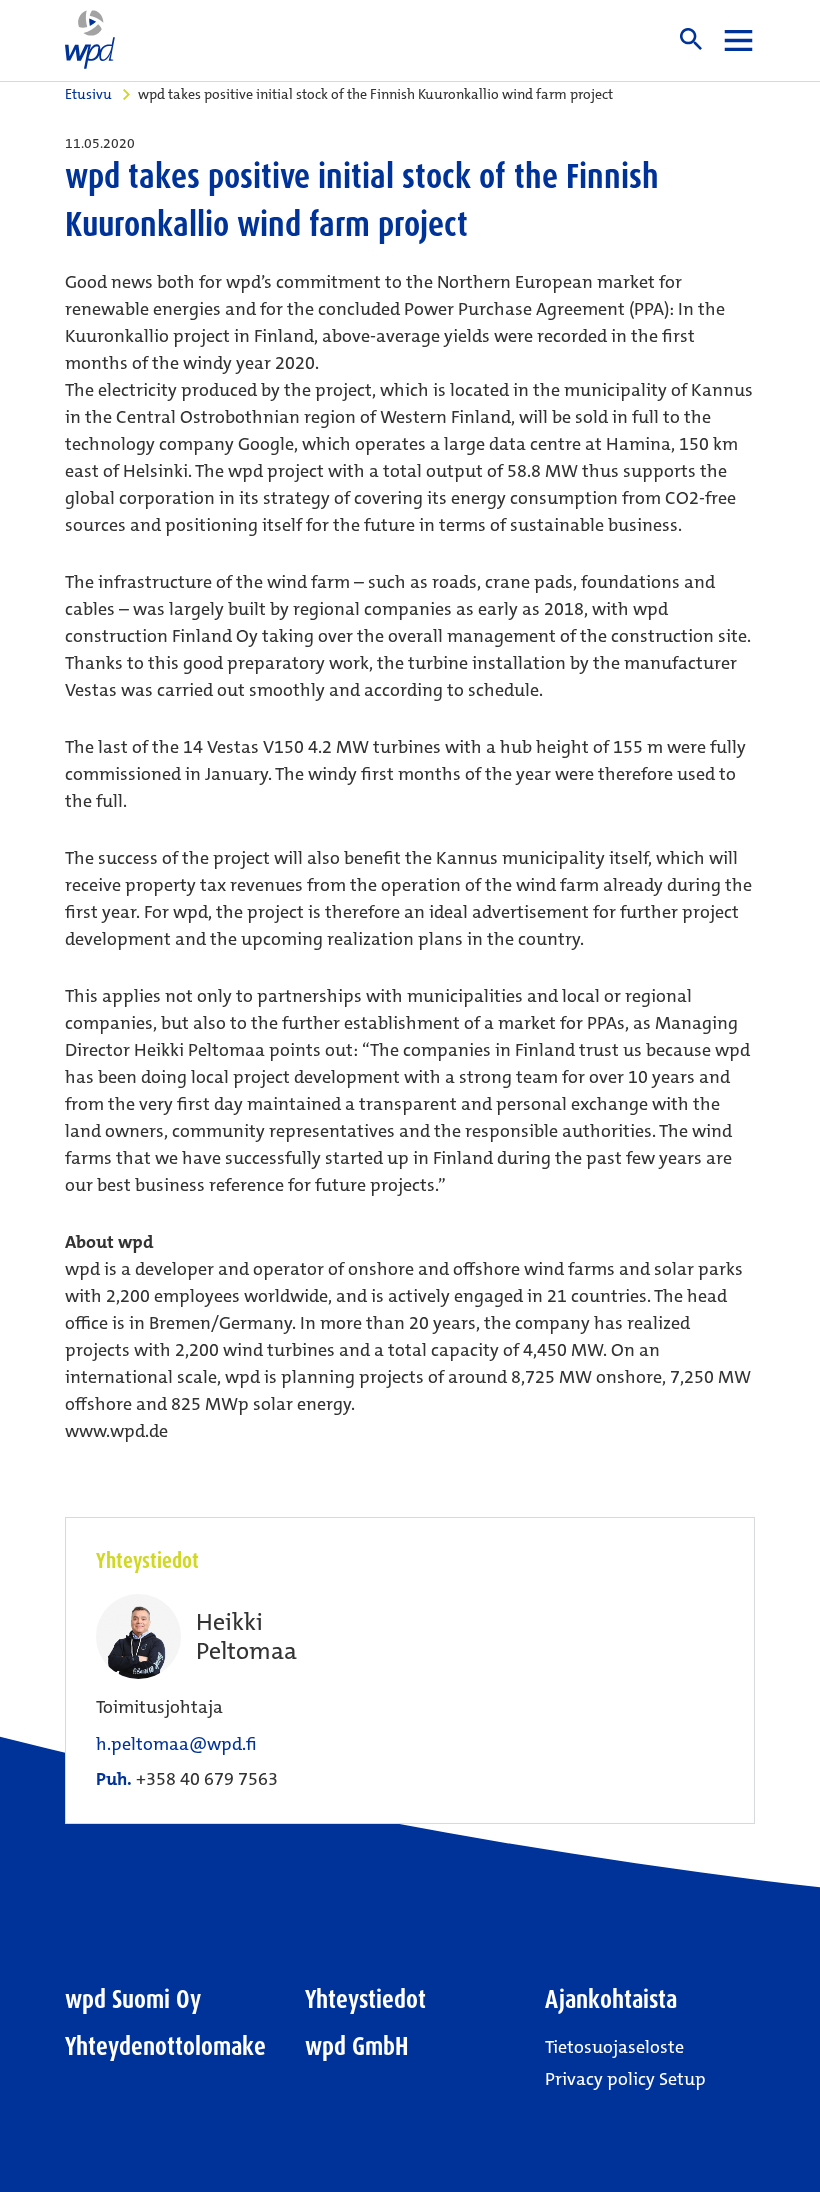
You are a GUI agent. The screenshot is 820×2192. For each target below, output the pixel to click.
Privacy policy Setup (625, 2079)
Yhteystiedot (365, 1999)
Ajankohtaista (611, 1999)
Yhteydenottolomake (165, 2046)
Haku (691, 39)
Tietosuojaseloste (614, 2047)
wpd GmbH (357, 2046)
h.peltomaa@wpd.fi (176, 1744)
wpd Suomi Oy (133, 1999)
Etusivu (88, 94)
